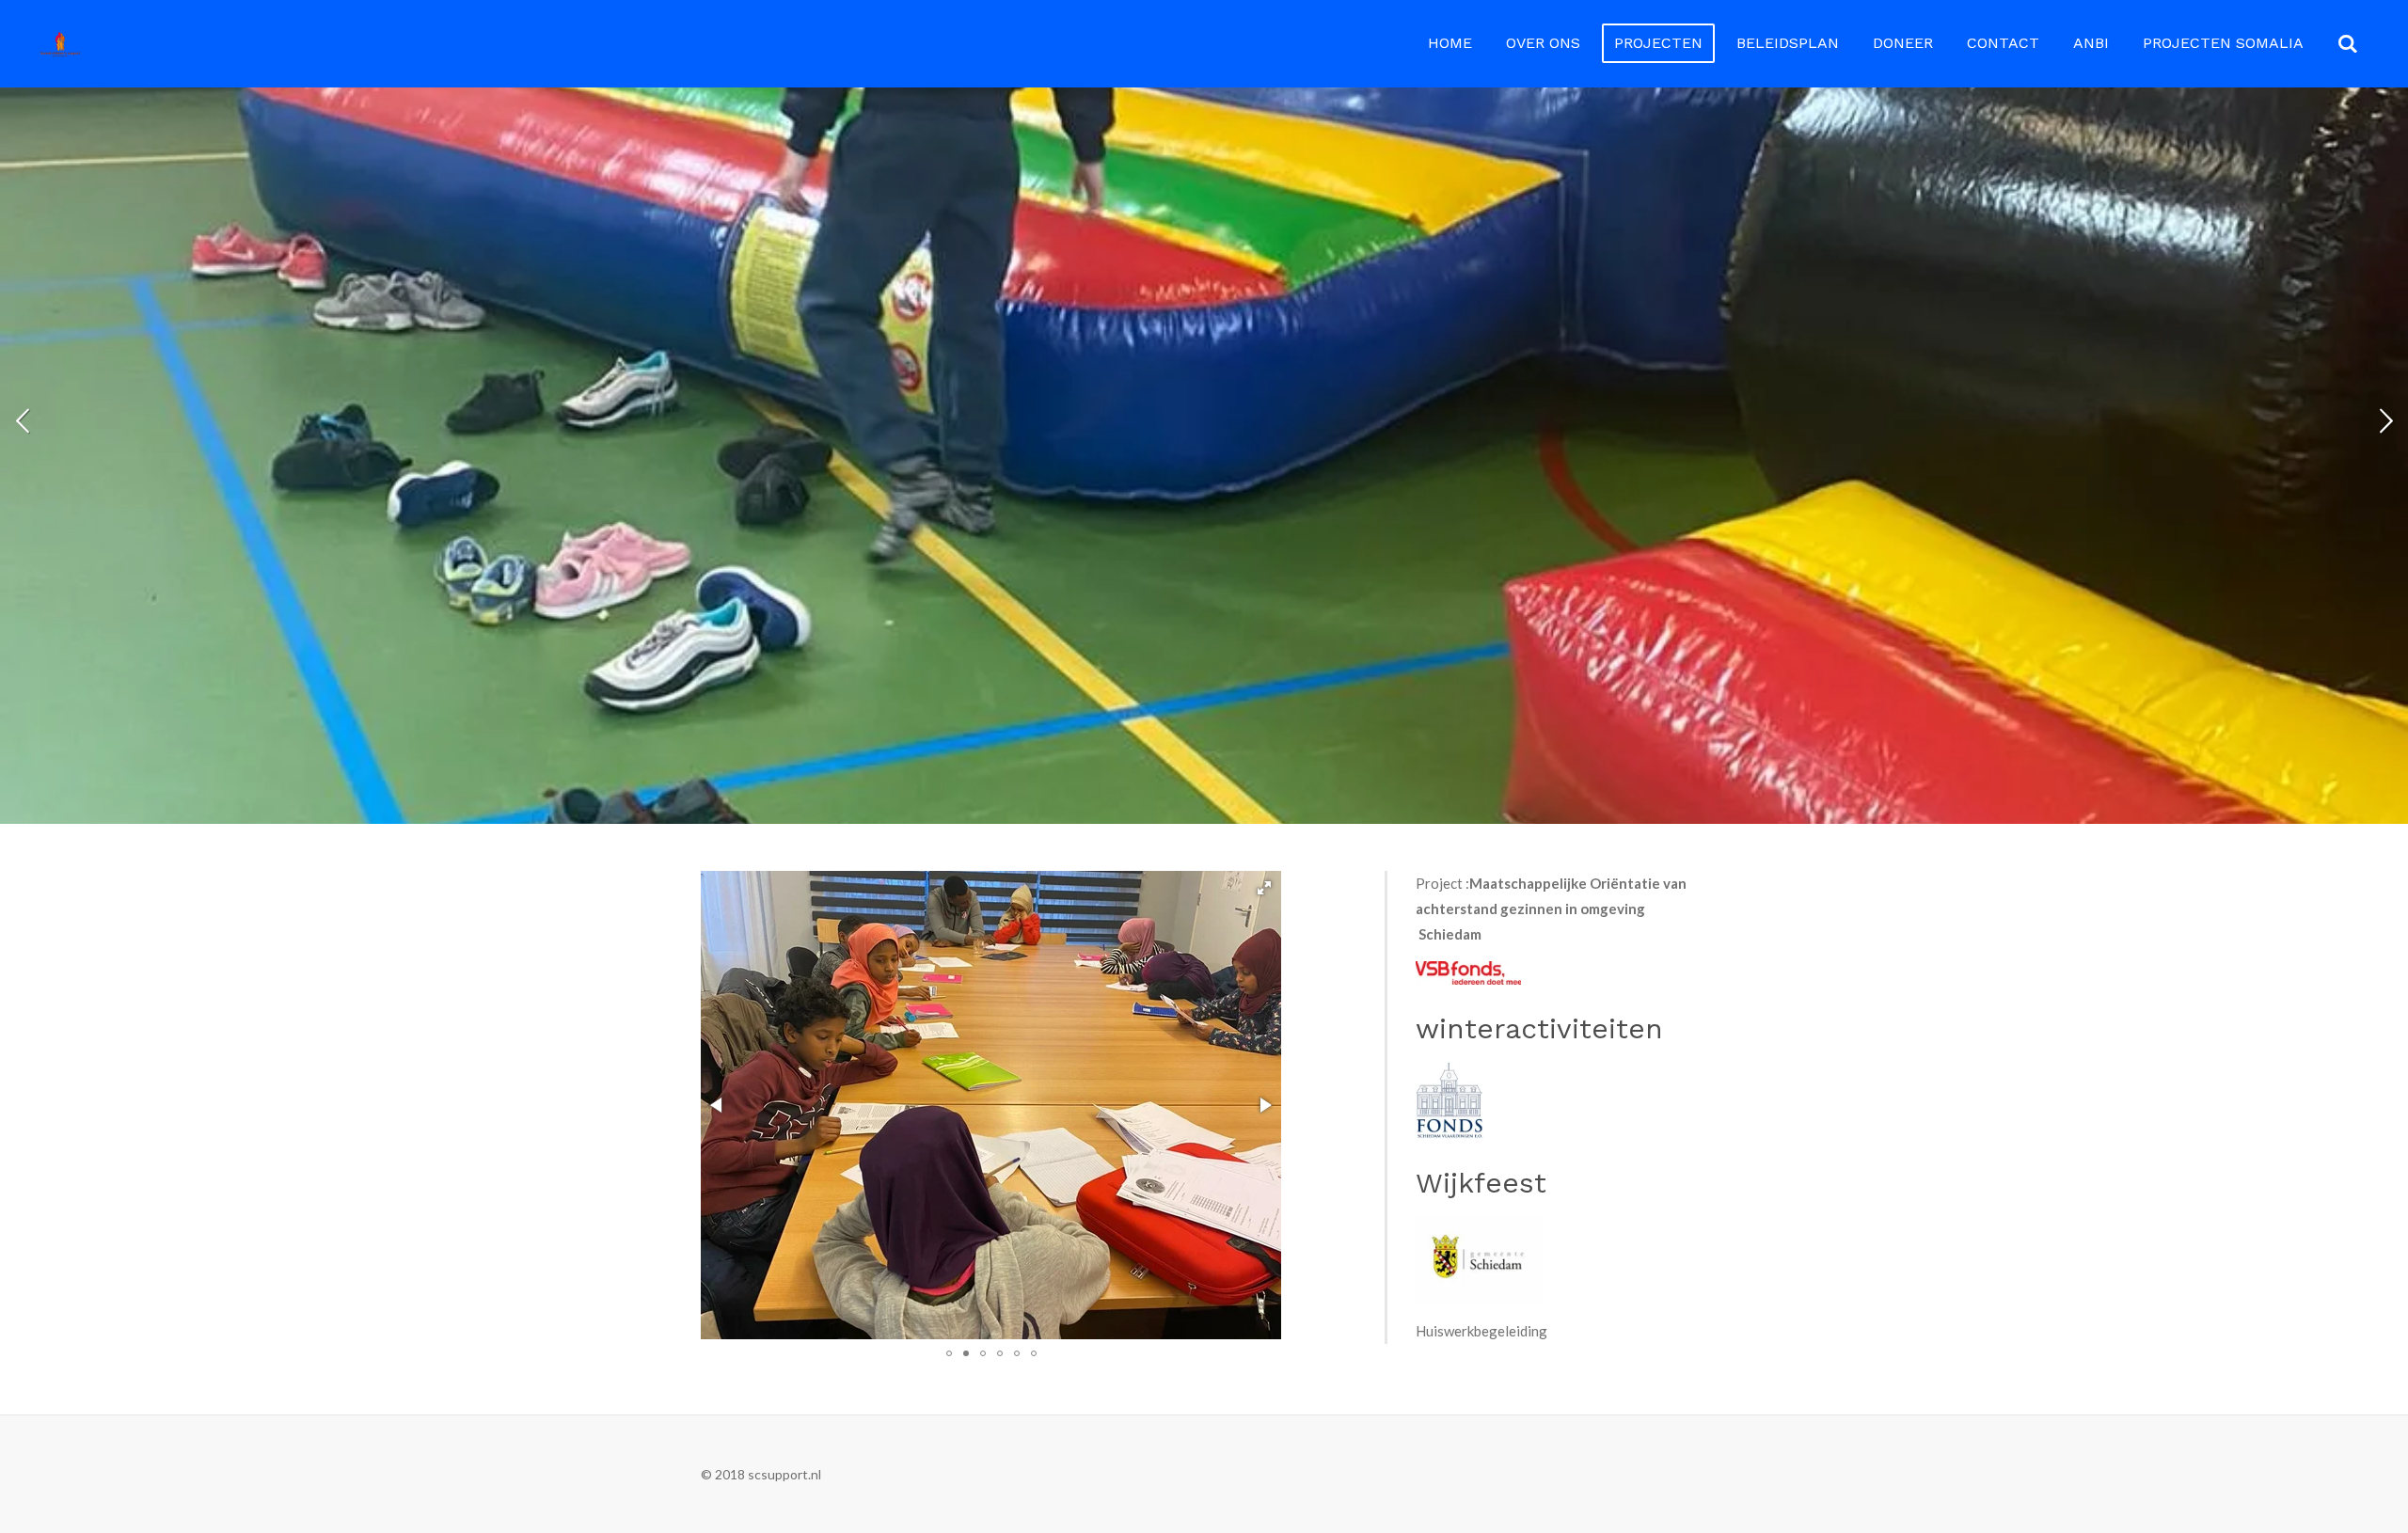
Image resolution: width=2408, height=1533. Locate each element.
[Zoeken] (2348, 44)
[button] (1264, 888)
